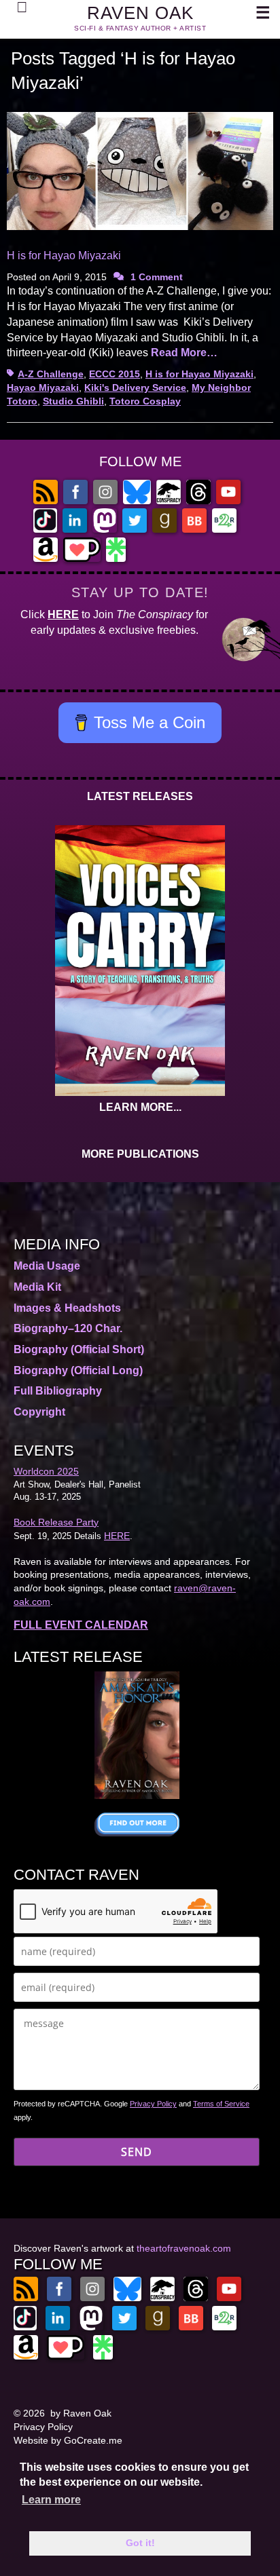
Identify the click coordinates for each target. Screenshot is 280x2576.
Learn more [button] (51, 2500)
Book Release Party (56, 1522)
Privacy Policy (153, 2104)
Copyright (39, 1412)
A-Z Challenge (51, 374)
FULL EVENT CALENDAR (81, 1625)
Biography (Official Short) (79, 1349)
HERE (63, 614)
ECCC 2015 (115, 374)
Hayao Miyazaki (43, 387)
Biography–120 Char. (68, 1328)
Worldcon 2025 (46, 1471)
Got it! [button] (140, 2543)
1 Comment (157, 277)
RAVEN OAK (140, 13)
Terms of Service (221, 2104)
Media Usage (47, 1266)
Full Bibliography (58, 1391)
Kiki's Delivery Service (135, 387)
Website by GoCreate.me (68, 2440)
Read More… (184, 353)
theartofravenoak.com (184, 2248)
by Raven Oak (81, 2413)
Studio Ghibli (73, 401)
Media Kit (37, 1287)
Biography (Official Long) (78, 1370)
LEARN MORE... (140, 1107)
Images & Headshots (67, 1308)
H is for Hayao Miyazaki (64, 255)
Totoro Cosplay (145, 401)
